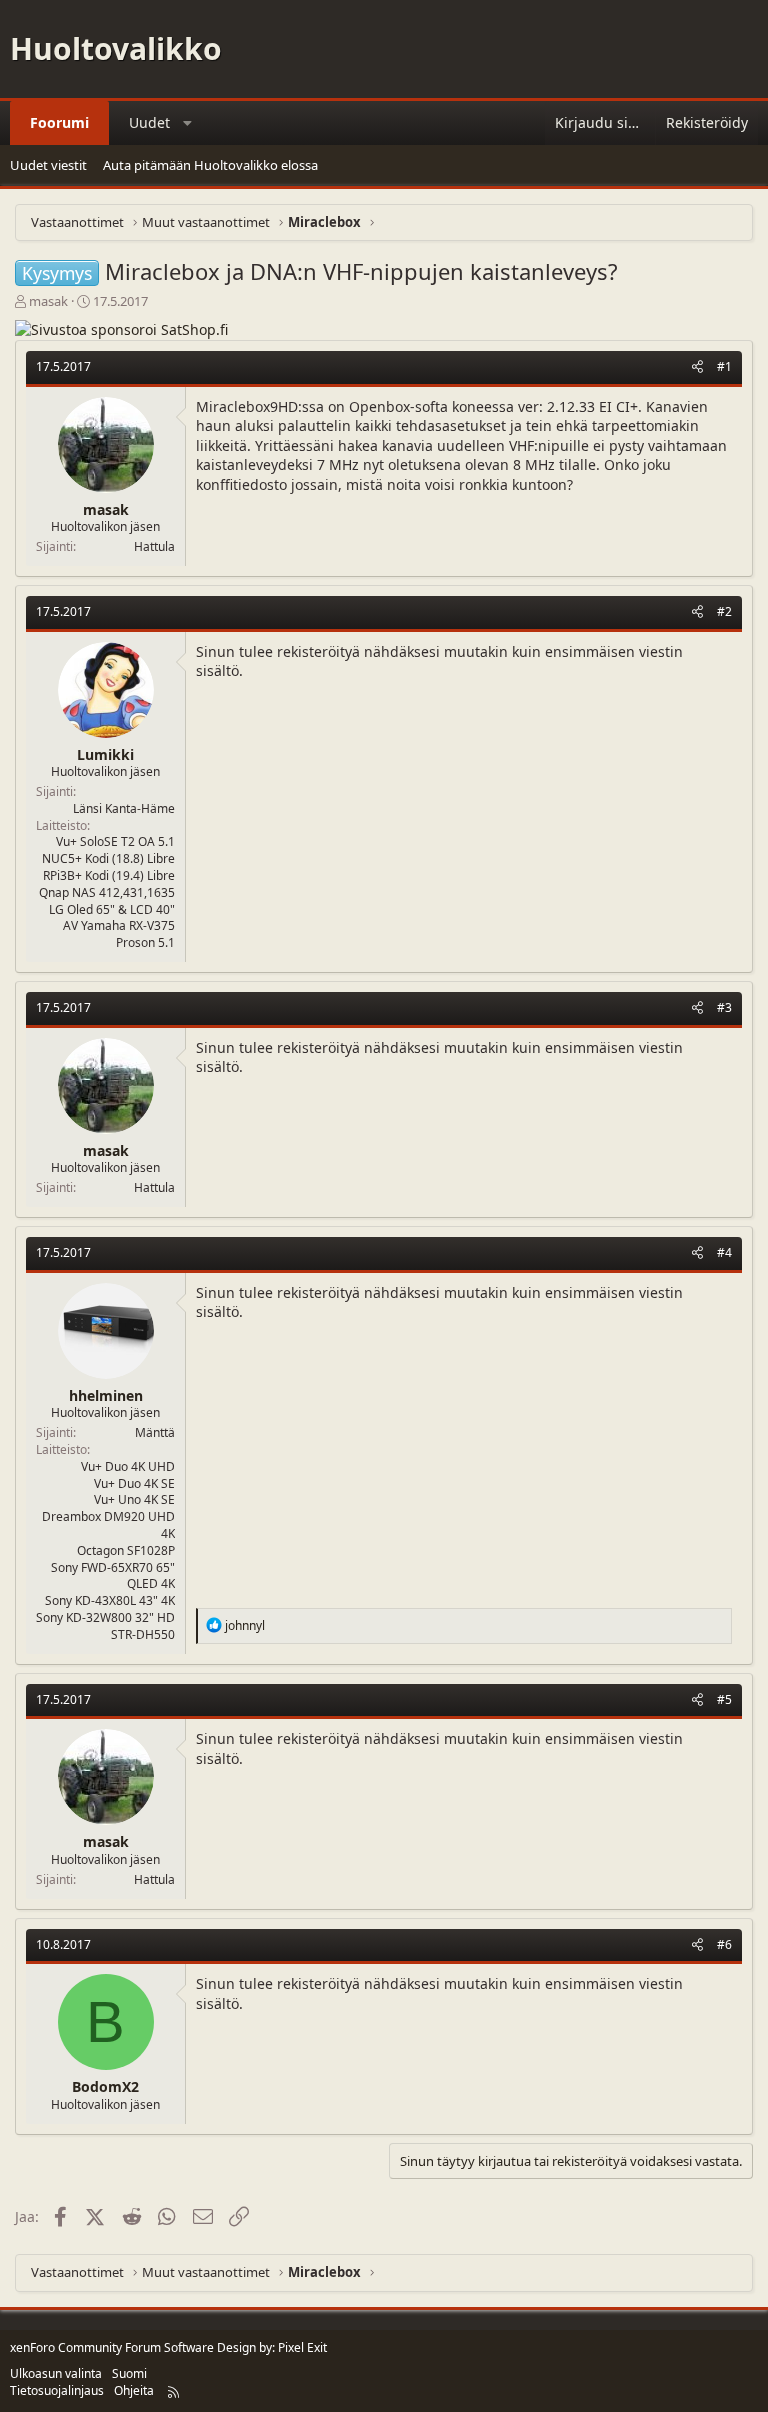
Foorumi (59, 122)
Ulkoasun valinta (56, 2373)
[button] (188, 123)
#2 (724, 611)
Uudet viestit (48, 165)
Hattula (154, 546)
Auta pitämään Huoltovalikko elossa (210, 165)
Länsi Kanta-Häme (124, 808)
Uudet (149, 122)
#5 (724, 1699)
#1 (724, 366)
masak (48, 301)
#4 (724, 1252)
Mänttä (155, 1432)
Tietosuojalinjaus (57, 2390)
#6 (724, 1944)
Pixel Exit (302, 2347)
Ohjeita (134, 2390)
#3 (724, 1007)
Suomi (129, 2373)
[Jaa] (697, 367)
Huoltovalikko (116, 48)
